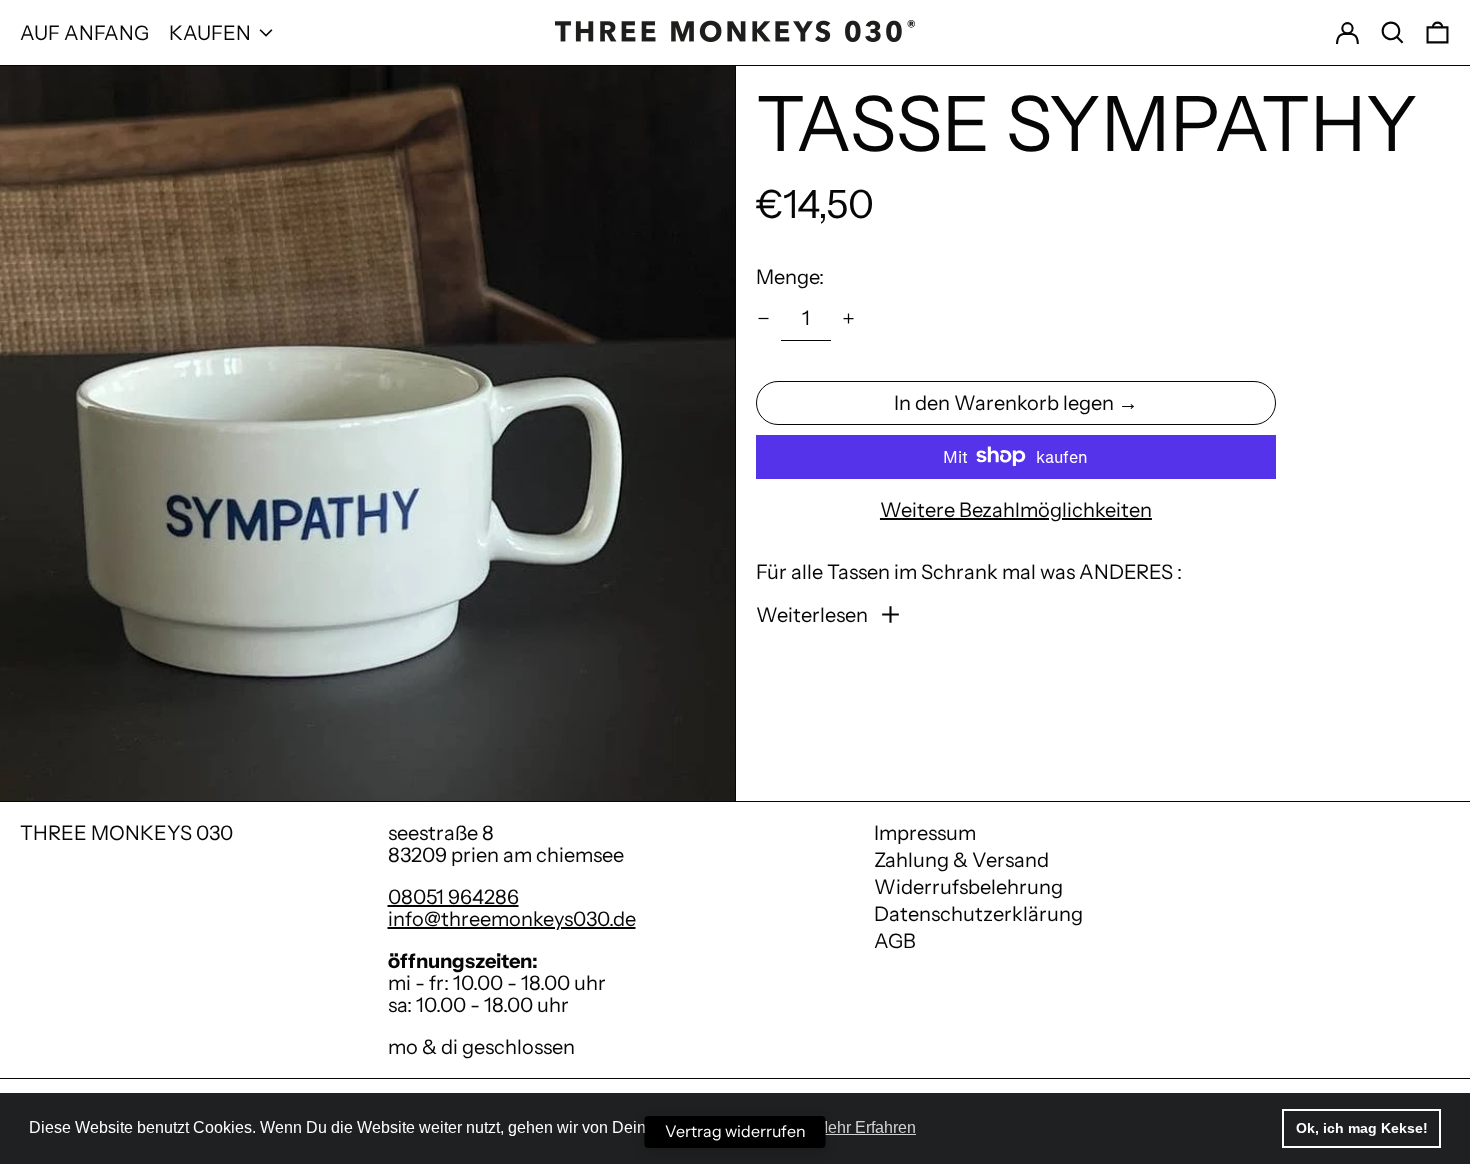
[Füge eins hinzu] (848, 318)
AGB (895, 941)
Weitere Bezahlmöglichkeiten (1016, 509)
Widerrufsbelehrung (968, 887)
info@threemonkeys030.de (512, 919)
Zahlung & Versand (961, 860)
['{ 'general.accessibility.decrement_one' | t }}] (763, 318)
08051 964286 (453, 897)
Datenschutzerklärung (978, 914)
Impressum (925, 833)
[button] (1392, 32)
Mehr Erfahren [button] (865, 1127)
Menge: (790, 276)
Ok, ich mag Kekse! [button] (1362, 1128)
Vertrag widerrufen (735, 1131)
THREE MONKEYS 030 (126, 833)
